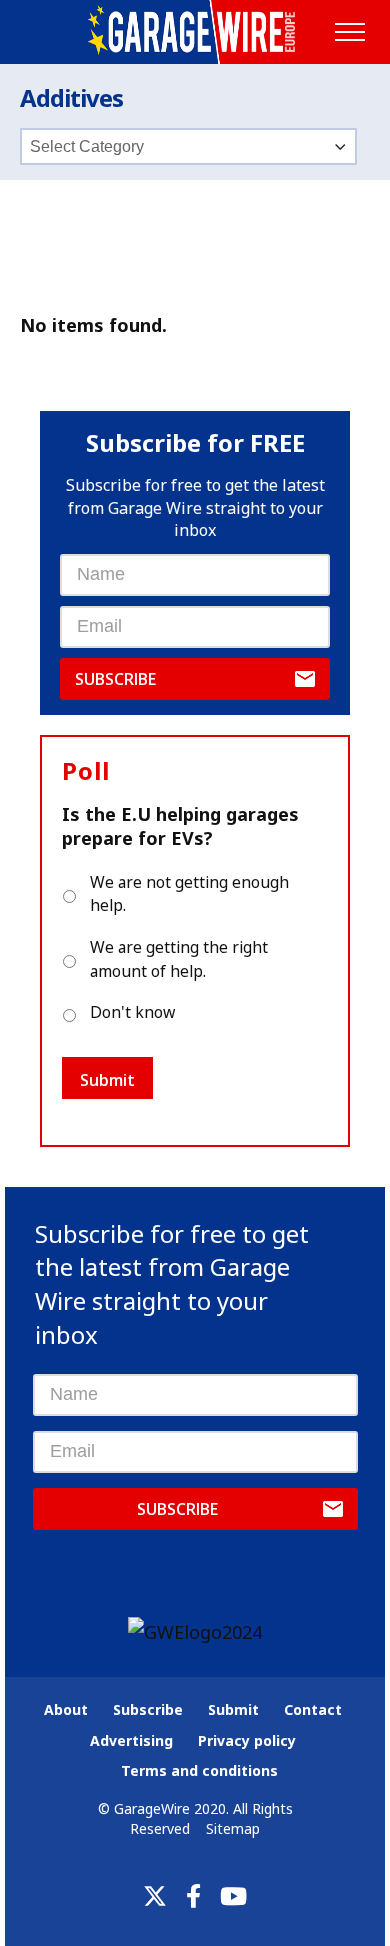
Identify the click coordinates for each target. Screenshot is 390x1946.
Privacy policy (247, 1740)
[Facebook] (193, 1896)
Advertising (131, 1740)
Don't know (132, 1012)
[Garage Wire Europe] (195, 32)
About (66, 1709)
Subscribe (115, 679)
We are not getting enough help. (189, 894)
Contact (313, 1709)
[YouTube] (233, 1896)
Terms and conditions (199, 1770)
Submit (107, 1080)
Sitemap (233, 1828)
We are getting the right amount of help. (179, 959)
